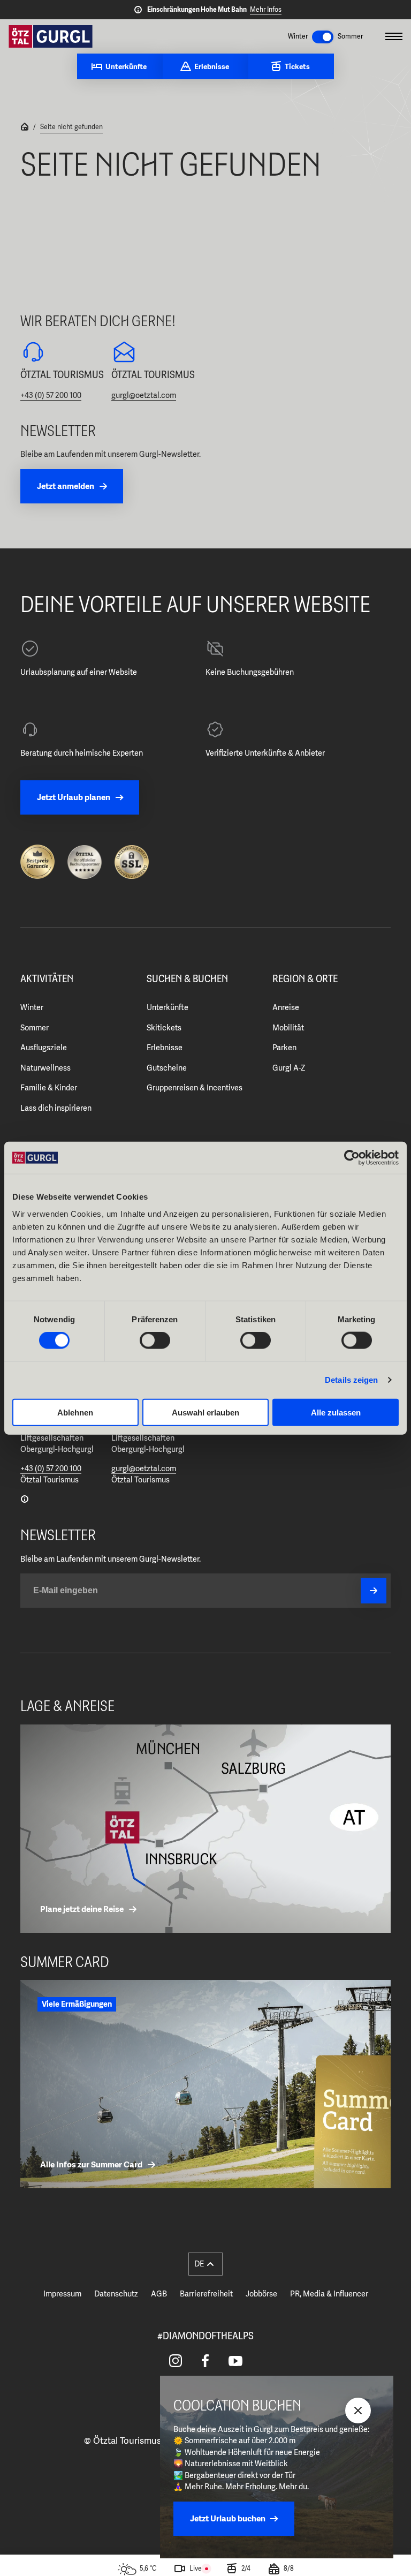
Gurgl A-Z (289, 1068)
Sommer (35, 1028)
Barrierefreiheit (206, 2294)
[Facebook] (205, 2361)
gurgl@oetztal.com (144, 395)
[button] (205, 2264)
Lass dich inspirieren (56, 1108)
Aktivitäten (47, 979)
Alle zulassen (336, 1412)
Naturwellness (45, 1068)
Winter (32, 1007)
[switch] (155, 1340)
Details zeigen (351, 1380)
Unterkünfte (168, 1007)
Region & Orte (305, 979)
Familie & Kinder (49, 1088)
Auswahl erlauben (205, 1412)
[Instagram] (176, 2361)
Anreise (286, 1007)
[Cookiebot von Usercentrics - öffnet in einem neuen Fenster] (352, 1158)
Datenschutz (116, 2294)
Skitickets (164, 1028)
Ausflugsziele (44, 1048)
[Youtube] (235, 2361)
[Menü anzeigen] (394, 36)
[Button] (374, 1591)
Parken (284, 1048)
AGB (159, 2294)
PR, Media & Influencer (329, 2294)
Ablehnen (75, 1412)
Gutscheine (167, 1068)
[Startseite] (25, 128)
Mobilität (288, 1028)
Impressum (62, 2294)
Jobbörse (261, 2294)
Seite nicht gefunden (71, 127)
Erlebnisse (165, 1048)
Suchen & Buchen (187, 979)
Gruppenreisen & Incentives (195, 1088)
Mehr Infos (266, 9)
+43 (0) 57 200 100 (51, 395)
